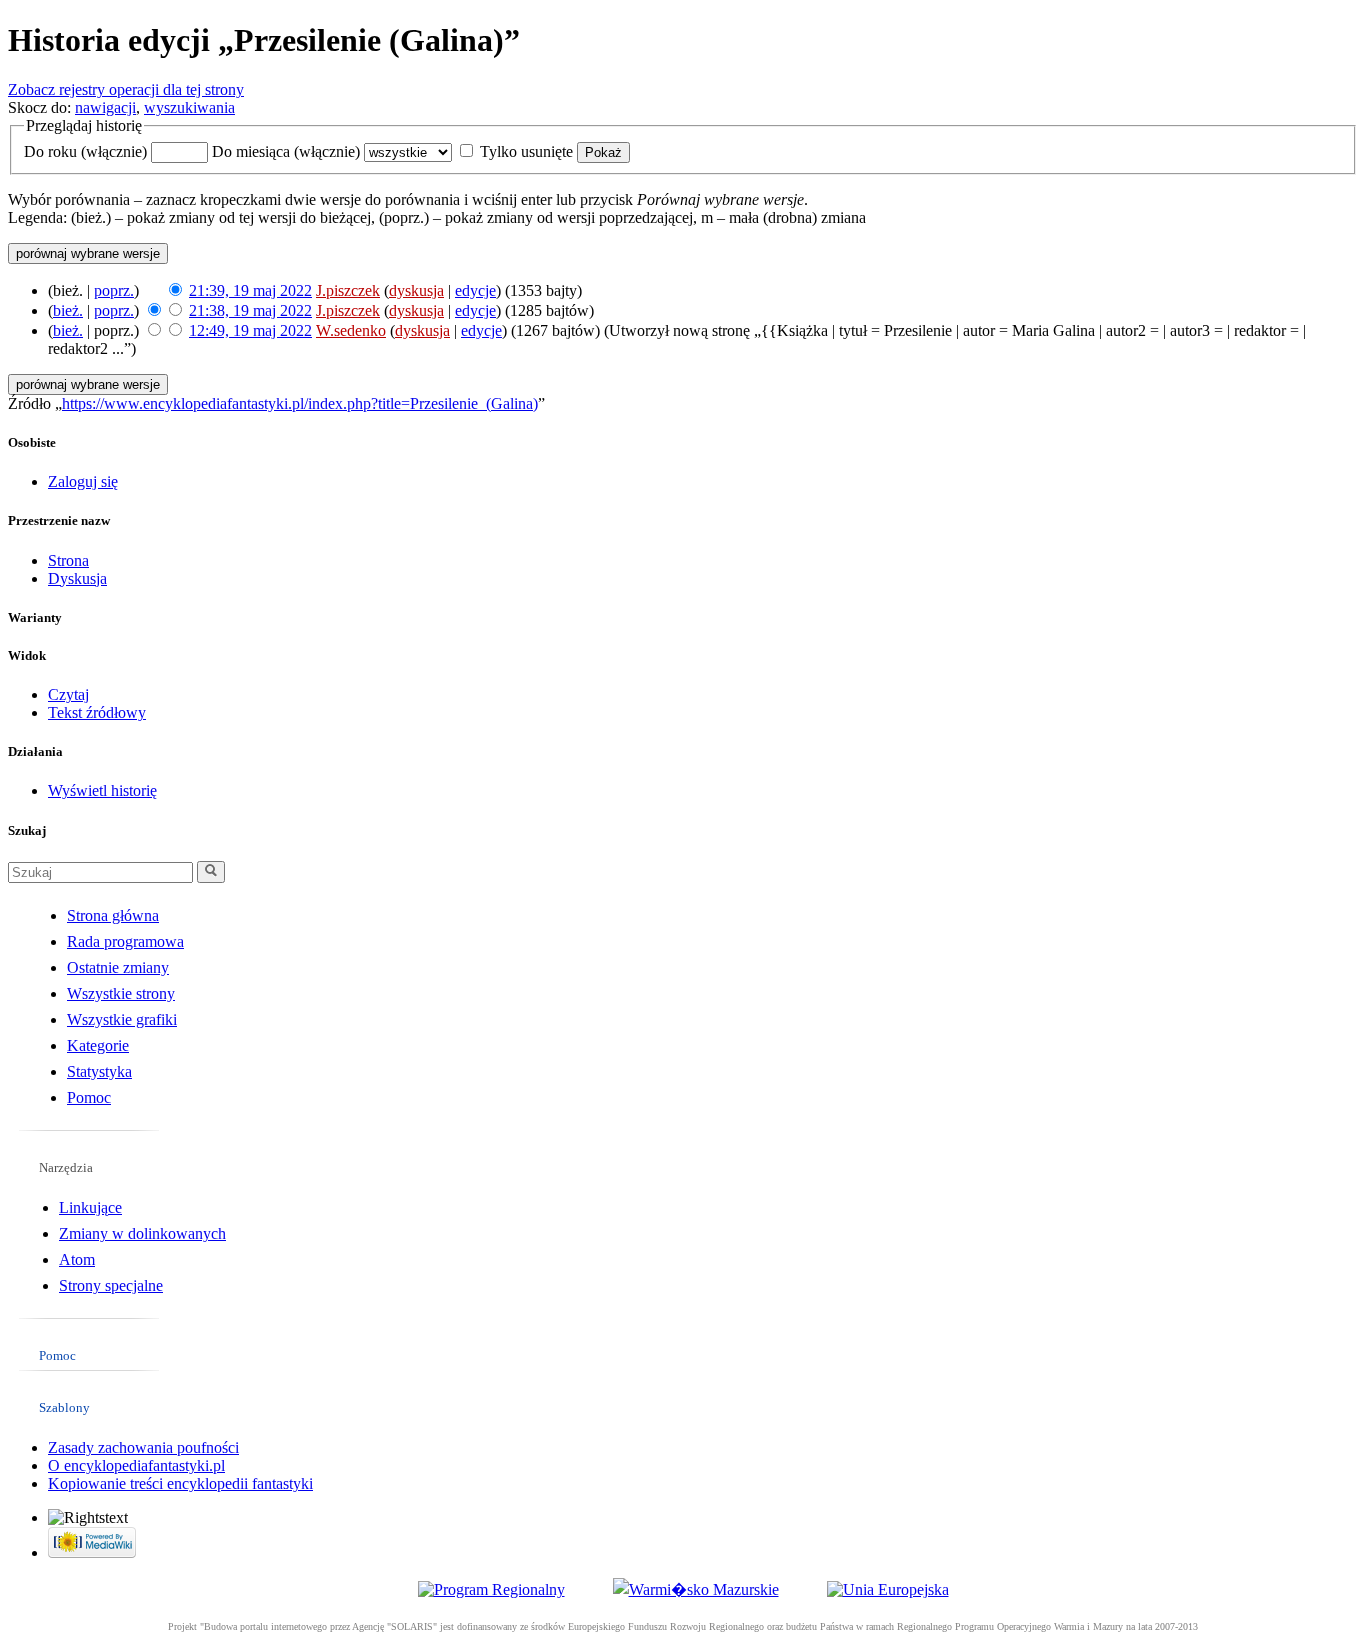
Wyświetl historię (102, 790)
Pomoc (89, 1097)
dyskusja (416, 290)
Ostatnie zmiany (118, 967)
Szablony (64, 1407)
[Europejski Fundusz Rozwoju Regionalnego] (888, 1589)
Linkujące (90, 1207)
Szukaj (27, 830)
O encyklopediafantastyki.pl (136, 1465)
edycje (475, 290)
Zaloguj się (83, 481)
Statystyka (99, 1071)
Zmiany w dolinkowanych (142, 1233)
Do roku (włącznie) (85, 151)
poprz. (114, 290)
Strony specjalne (111, 1285)
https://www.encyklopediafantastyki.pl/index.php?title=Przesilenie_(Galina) (300, 403)
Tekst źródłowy (97, 712)
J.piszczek (348, 290)
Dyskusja (77, 578)
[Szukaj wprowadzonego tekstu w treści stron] (211, 872)
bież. (68, 310)
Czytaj (68, 694)
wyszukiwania (189, 107)
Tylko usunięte (526, 151)
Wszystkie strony (121, 993)
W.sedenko (351, 330)
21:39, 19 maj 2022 (250, 290)
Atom (77, 1259)
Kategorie (98, 1045)
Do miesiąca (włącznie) (286, 151)
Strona (68, 560)
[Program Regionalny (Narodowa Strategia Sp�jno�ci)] (491, 1589)
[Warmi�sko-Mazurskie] (696, 1589)
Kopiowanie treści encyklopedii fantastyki (180, 1483)
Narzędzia (66, 1167)
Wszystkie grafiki (122, 1019)
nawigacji (105, 107)
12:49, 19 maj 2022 (250, 330)
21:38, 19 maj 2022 (250, 310)
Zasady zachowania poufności (143, 1447)
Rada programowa (125, 941)
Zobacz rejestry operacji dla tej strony (126, 89)
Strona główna (113, 915)
